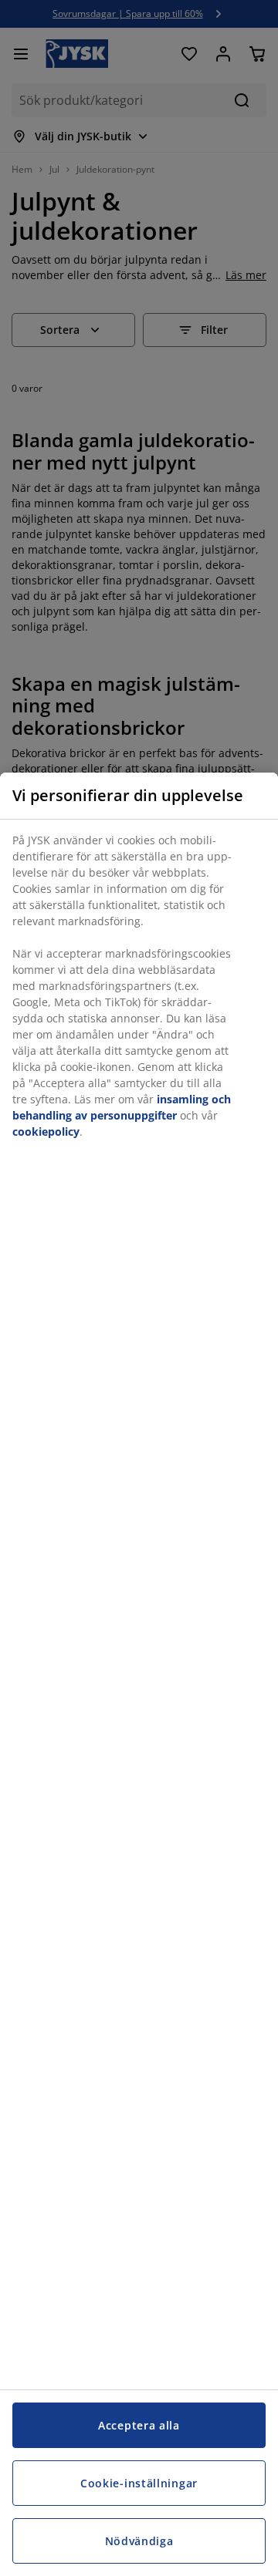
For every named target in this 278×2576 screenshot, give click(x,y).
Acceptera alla (139, 2425)
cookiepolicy (46, 1131)
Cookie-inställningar (139, 2483)
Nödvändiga (139, 2541)
